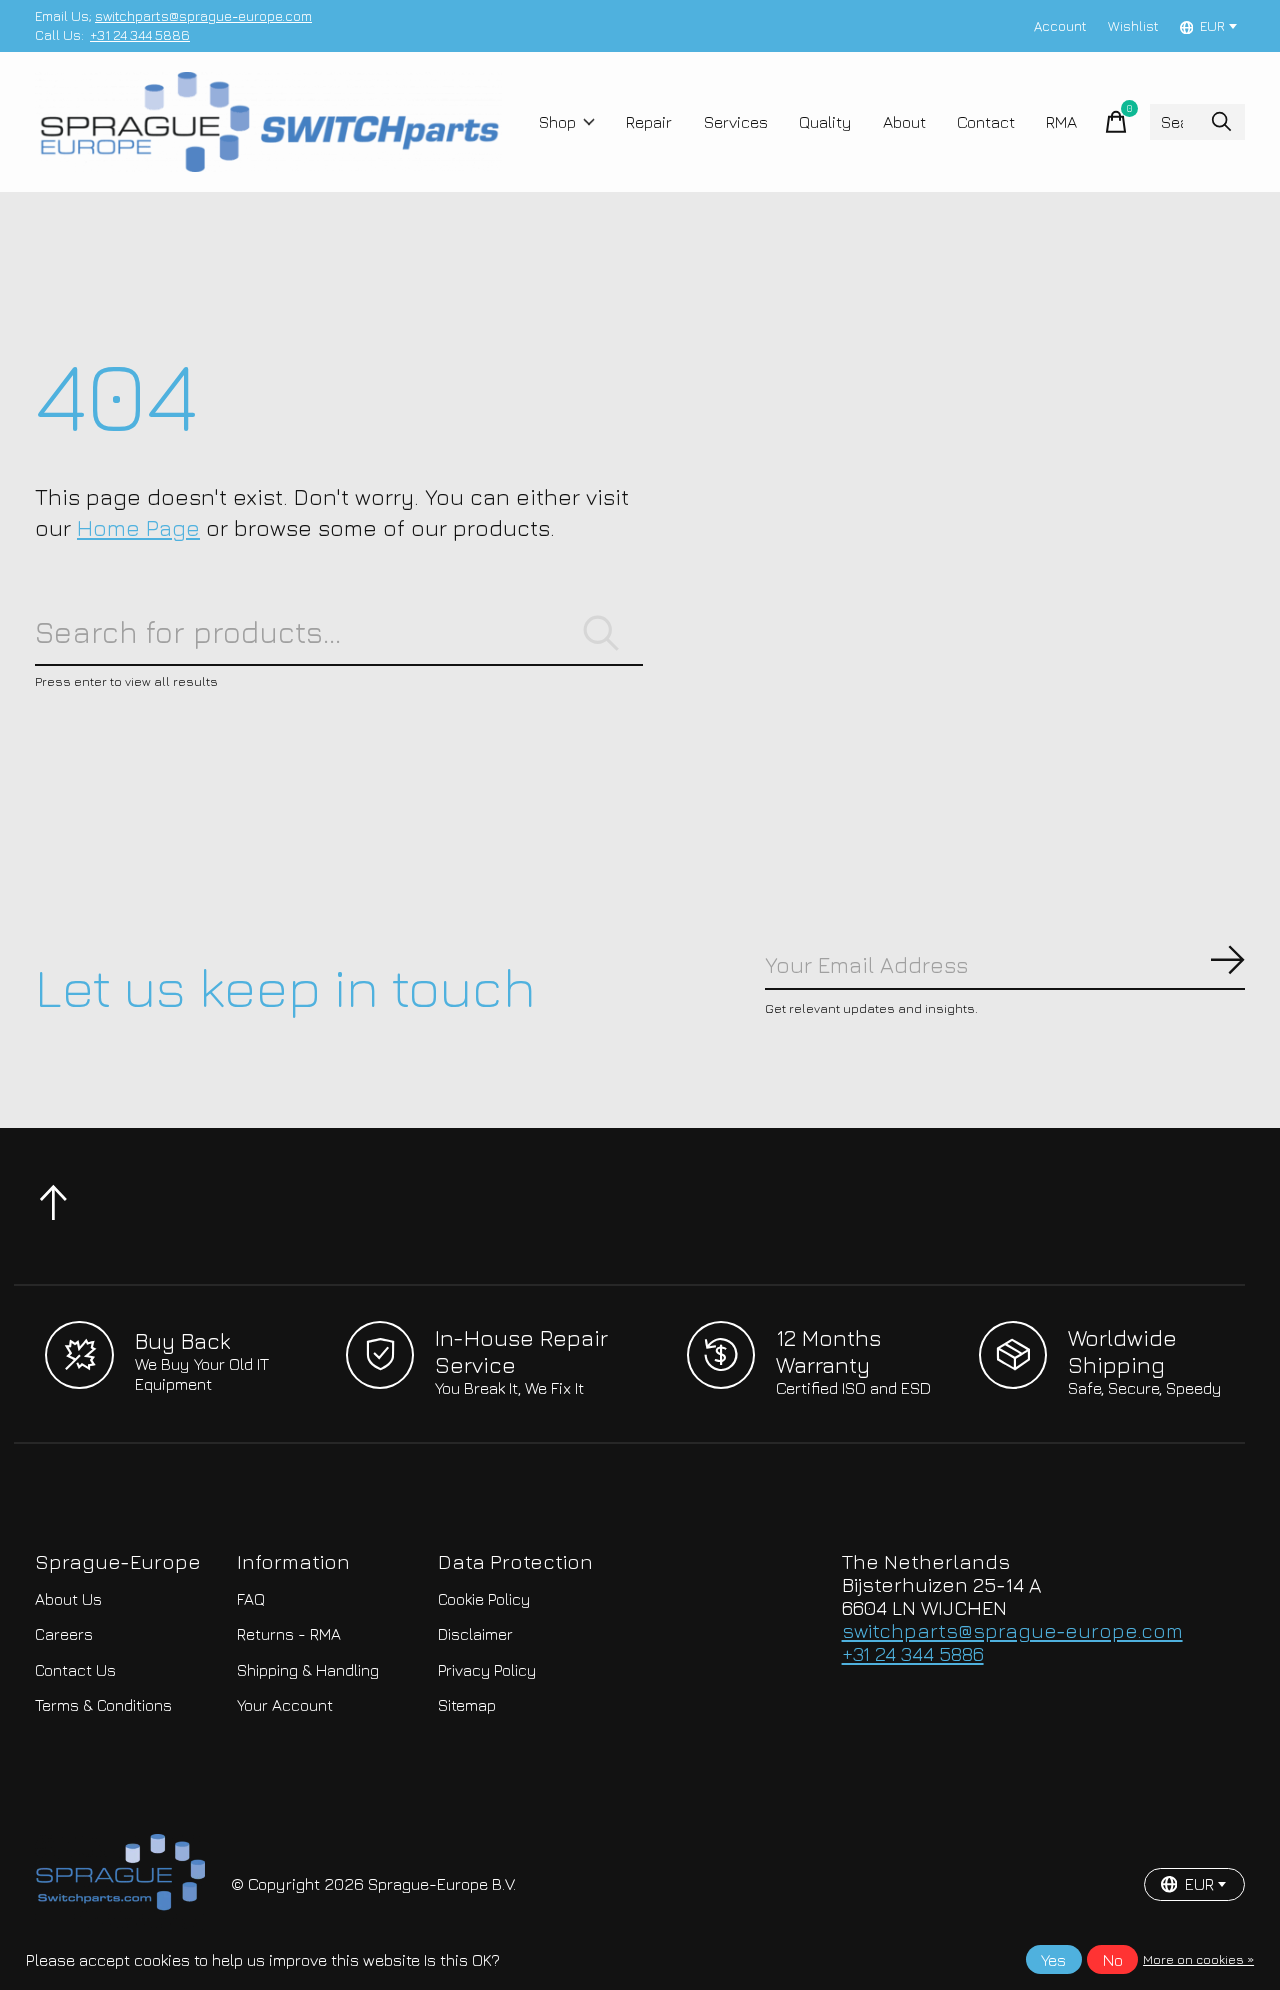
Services (736, 122)
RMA (1061, 122)
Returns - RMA (289, 1634)
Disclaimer (475, 1634)
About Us (68, 1599)
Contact (986, 122)
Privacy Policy (487, 1670)
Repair (649, 122)
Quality (825, 122)
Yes (1053, 1960)
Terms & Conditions (103, 1705)
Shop (557, 122)
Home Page (138, 527)
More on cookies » (1198, 1959)
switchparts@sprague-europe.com (203, 16)
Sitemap (467, 1705)
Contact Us (75, 1670)
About (904, 122)
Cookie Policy (484, 1599)
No (1113, 1960)
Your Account (285, 1705)
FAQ (251, 1599)
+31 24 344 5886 (140, 35)
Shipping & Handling (308, 1670)
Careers (64, 1634)
